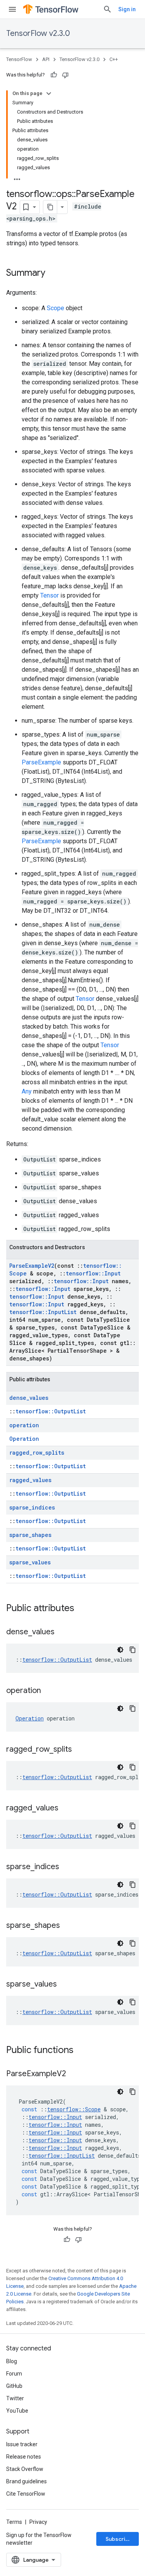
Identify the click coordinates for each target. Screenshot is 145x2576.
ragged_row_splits (37, 1453)
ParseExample (41, 762)
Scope (55, 308)
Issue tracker (22, 2444)
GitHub (14, 2386)
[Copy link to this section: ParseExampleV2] (74, 2074)
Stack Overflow (25, 2469)
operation (24, 1425)
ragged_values (30, 1480)
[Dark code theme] (120, 1650)
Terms (14, 2522)
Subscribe (119, 2539)
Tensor (49, 595)
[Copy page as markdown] (50, 207)
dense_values (29, 1398)
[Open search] (107, 9)
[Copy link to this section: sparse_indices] (67, 1867)
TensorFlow (19, 59)
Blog (12, 2361)
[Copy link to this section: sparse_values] (65, 1985)
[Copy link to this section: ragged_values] (66, 1808)
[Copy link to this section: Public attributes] (82, 1609)
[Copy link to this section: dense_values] (62, 1632)
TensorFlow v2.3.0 (38, 33)
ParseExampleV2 (32, 1266)
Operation (24, 1439)
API (46, 59)
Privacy (38, 2522)
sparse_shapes (30, 1535)
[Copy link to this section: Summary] (53, 273)
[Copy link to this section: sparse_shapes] (68, 1926)
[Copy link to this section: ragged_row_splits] (80, 1750)
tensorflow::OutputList (51, 1411)
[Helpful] (54, 75)
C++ (114, 59)
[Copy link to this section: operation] (49, 1691)
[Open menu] (12, 9)
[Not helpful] (65, 75)
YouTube (17, 2411)
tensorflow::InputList (43, 1312)
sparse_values (30, 1562)
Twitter (15, 2398)
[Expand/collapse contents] (49, 93)
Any (27, 1091)
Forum (14, 2374)
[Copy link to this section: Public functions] (81, 2051)
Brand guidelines (26, 2481)
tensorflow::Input (93, 1273)
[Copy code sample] (133, 1650)
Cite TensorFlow (26, 2494)
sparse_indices (32, 1507)
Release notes (24, 2457)
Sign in (127, 9)
